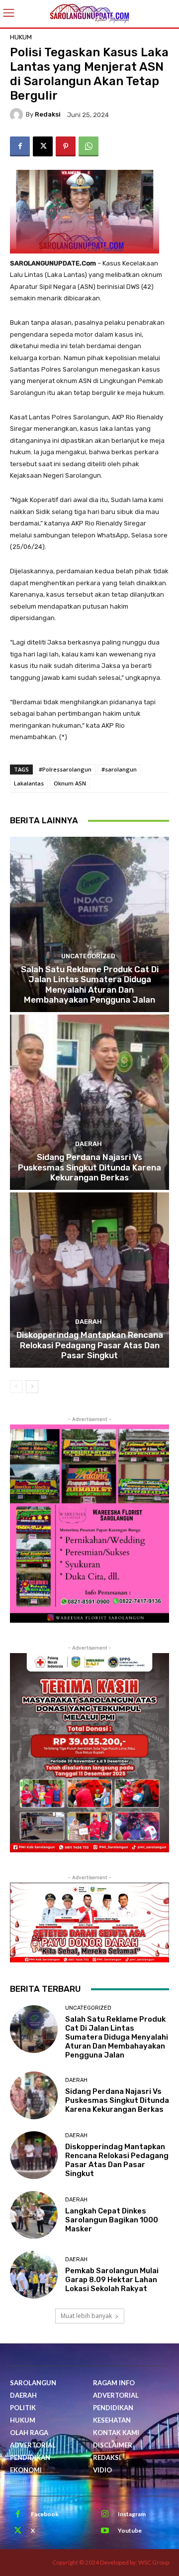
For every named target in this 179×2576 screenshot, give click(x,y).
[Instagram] (105, 2514)
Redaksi (48, 114)
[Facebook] (20, 146)
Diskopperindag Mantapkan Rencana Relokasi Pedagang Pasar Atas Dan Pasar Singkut (90, 1345)
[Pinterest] (66, 146)
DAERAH (89, 1144)
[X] (43, 146)
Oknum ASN (70, 783)
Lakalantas (29, 783)
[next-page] (32, 1387)
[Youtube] (105, 2531)
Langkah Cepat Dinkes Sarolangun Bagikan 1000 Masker (112, 2220)
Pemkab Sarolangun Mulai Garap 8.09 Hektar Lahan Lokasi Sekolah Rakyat (112, 2280)
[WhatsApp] (89, 146)
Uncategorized (88, 956)
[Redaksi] (18, 115)
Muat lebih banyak (86, 2316)
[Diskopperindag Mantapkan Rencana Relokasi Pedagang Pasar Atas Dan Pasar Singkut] (89, 1280)
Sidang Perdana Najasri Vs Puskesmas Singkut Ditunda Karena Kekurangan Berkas (89, 1167)
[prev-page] (16, 1387)
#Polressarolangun (65, 769)
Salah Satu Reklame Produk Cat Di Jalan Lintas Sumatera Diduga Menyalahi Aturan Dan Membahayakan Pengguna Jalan (90, 984)
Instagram (132, 2514)
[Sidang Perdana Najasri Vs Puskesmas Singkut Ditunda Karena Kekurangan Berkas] (89, 1102)
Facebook (45, 2514)
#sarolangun (119, 769)
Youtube (130, 2530)
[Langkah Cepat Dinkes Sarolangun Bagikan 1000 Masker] (34, 2215)
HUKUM (21, 37)
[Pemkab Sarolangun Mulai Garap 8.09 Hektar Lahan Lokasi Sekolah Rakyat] (34, 2275)
